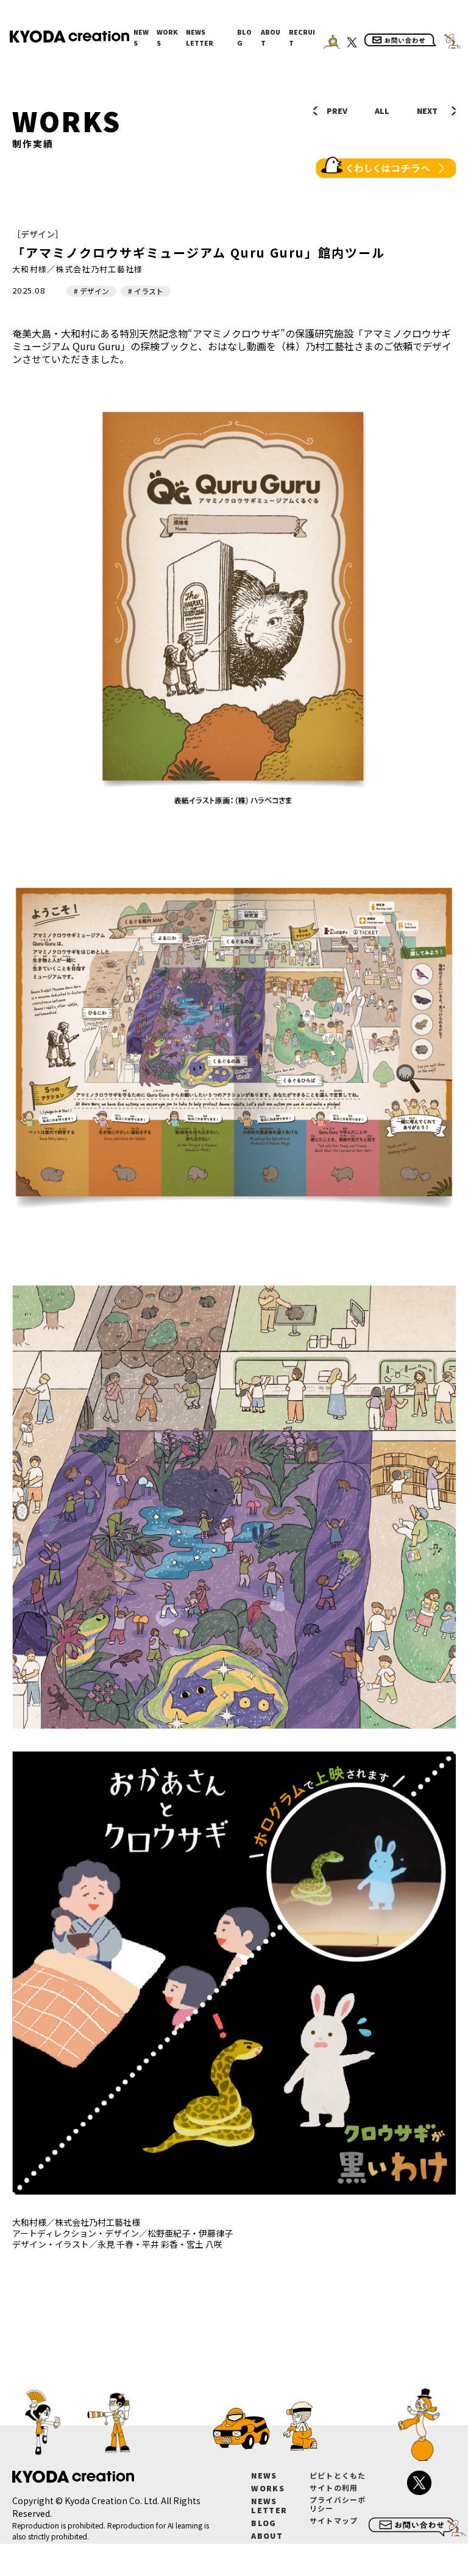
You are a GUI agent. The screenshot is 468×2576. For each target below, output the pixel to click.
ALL (382, 111)
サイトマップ (334, 2520)
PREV (337, 111)
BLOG (244, 37)
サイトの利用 (334, 2487)
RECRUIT (302, 37)
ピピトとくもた (338, 2475)
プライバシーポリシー (338, 2504)
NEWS (141, 37)
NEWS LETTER (200, 37)
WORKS (167, 37)
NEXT (427, 111)
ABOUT (271, 37)
